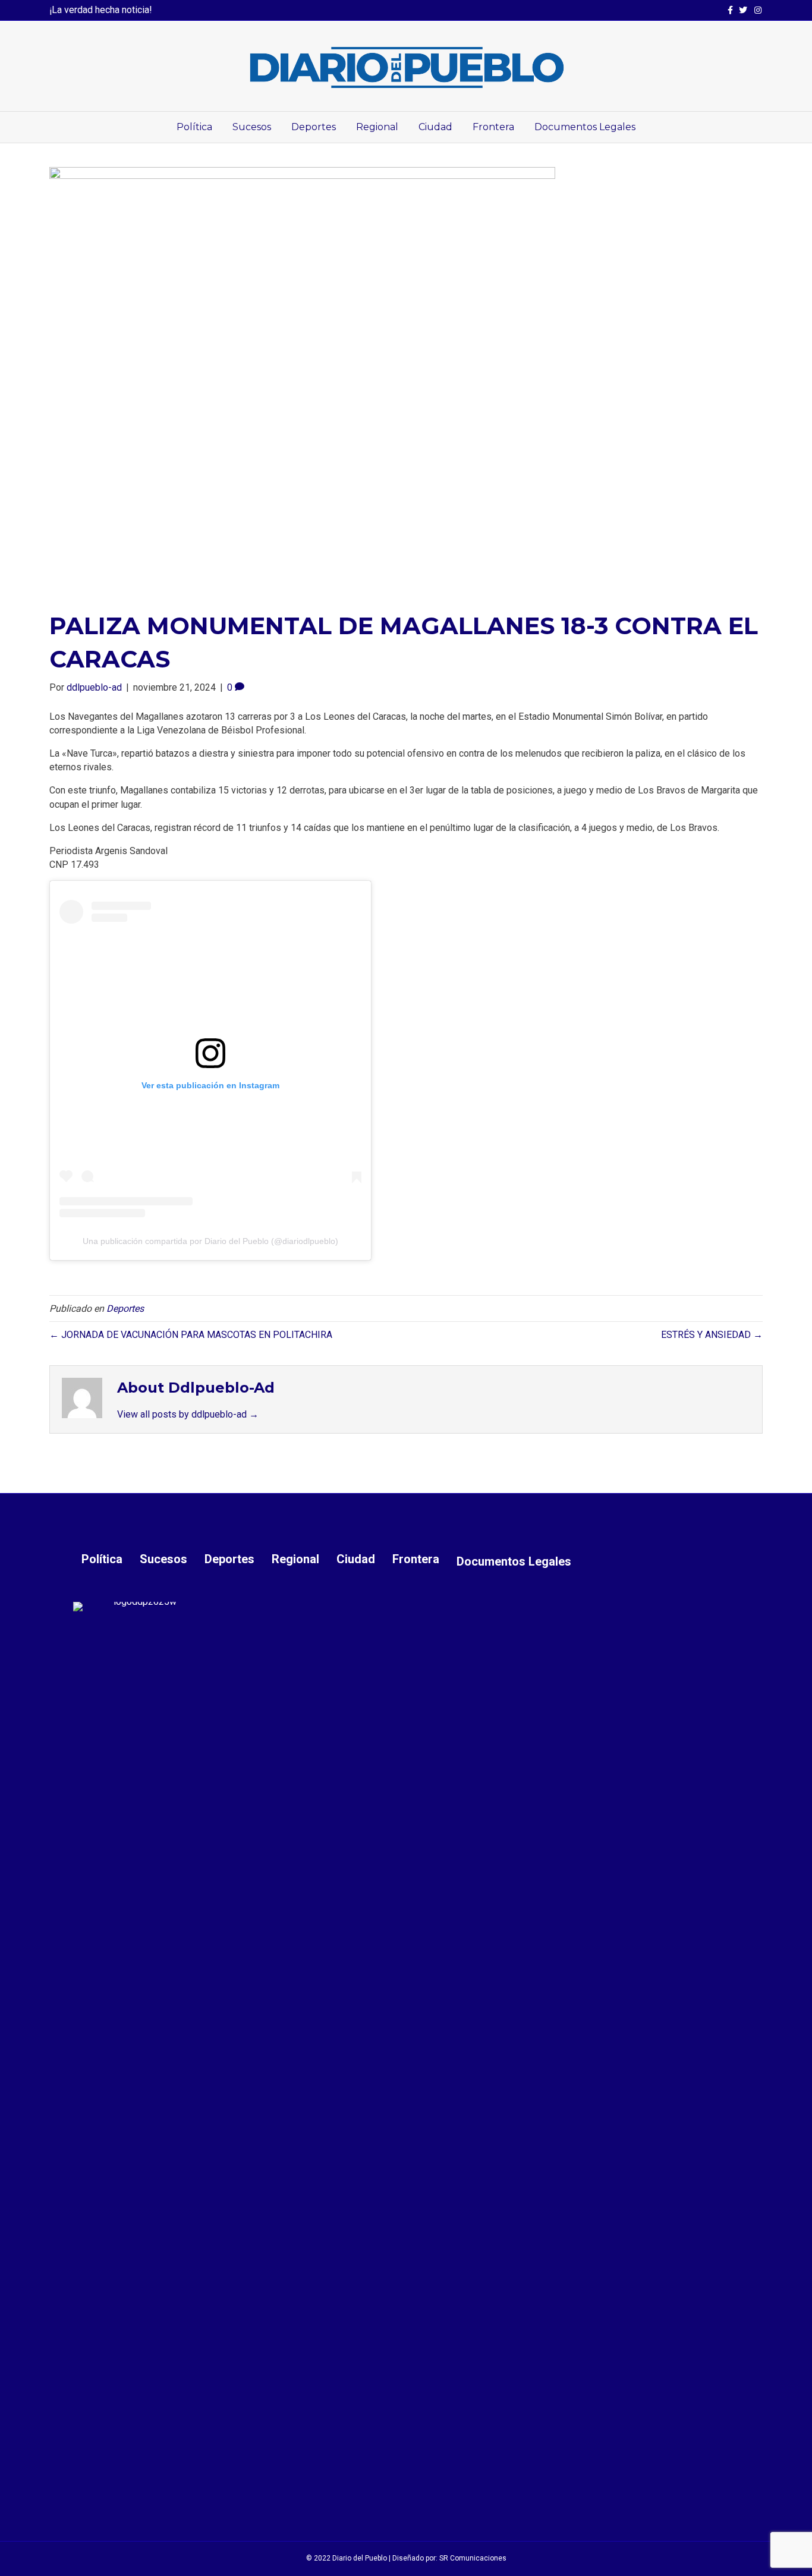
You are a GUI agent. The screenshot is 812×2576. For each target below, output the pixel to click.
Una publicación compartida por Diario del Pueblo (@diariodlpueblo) (210, 1241)
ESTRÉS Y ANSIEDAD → (712, 1335)
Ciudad (435, 127)
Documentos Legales (585, 127)
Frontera (493, 127)
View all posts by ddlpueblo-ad (188, 1414)
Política (194, 127)
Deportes (314, 127)
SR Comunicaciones (473, 2558)
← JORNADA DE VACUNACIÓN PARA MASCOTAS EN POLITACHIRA (191, 1335)
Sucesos (252, 127)
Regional (377, 127)
